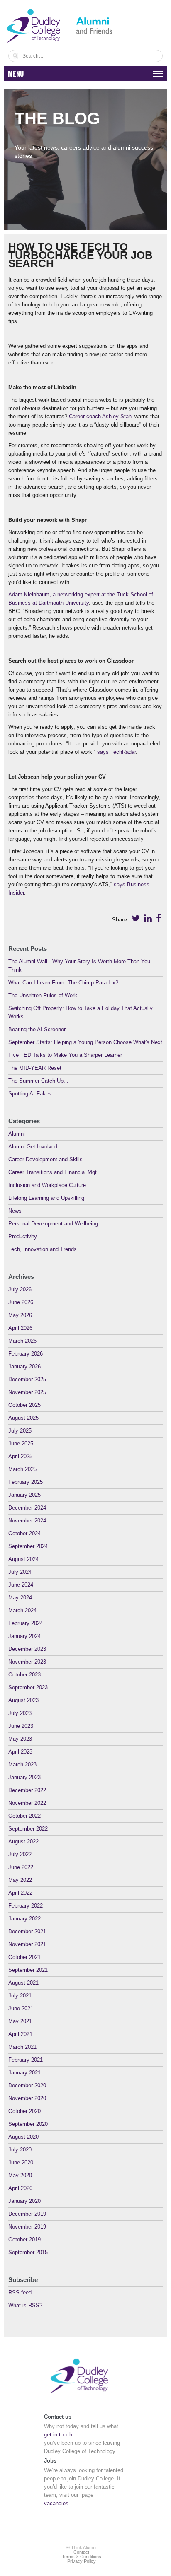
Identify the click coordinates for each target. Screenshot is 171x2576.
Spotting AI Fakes (30, 1094)
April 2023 (20, 1752)
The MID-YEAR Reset (35, 1068)
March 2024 (22, 1610)
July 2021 (20, 1996)
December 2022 (27, 1790)
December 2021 (27, 1931)
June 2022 (21, 1867)
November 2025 (27, 1392)
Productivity (23, 1236)
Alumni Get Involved (33, 1147)
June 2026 (21, 1302)
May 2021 (20, 2021)
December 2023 (27, 1649)
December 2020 (27, 2085)
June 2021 (21, 2008)
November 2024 (27, 1521)
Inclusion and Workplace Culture (47, 1185)
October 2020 (24, 2111)
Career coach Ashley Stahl (101, 416)
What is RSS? (25, 2305)
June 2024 (21, 1585)
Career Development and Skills (45, 1159)
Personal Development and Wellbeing (53, 1224)
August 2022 (23, 1842)
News (15, 1211)
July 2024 (20, 1572)
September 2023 (28, 1687)
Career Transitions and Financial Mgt (53, 1172)
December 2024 (27, 1508)
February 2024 (26, 1623)
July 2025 (20, 1431)
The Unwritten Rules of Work (43, 995)
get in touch (58, 2435)
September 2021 (28, 1970)
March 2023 (22, 1764)
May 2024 (20, 1598)
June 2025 (21, 1444)
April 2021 (20, 2034)
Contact (81, 2552)
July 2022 (20, 1854)
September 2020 (28, 2124)
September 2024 (28, 1546)
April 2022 (20, 1893)
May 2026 (20, 1315)
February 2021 (26, 2060)
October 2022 (24, 1816)
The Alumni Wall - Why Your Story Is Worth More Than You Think (79, 966)
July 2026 (20, 1289)
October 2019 (24, 2240)
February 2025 (26, 1482)
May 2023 (20, 1739)
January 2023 (24, 1777)
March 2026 (22, 1341)
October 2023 (24, 1675)
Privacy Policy (82, 2561)
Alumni (17, 1134)
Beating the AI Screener (37, 1029)
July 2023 (20, 1713)
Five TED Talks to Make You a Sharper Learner (65, 1055)
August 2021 (23, 1983)
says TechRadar (116, 752)
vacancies (56, 2503)
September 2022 (28, 1829)
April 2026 (20, 1328)
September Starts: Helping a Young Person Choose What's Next (85, 1042)
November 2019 (27, 2227)
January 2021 (24, 2073)
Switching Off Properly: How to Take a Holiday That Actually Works (81, 1012)
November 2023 (27, 1662)
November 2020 (27, 2098)
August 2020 (23, 2137)
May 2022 (20, 1880)
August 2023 (23, 1700)
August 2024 (23, 1559)
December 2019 (27, 2214)
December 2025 (27, 1379)
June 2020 (21, 2162)
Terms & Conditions (82, 2557)
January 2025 (24, 1495)
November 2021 (27, 1944)
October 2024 (24, 1533)
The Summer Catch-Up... (38, 1081)
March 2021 (22, 2047)
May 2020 (20, 2175)
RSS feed (20, 2293)
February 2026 (26, 1354)
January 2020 (24, 2201)
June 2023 (21, 1726)
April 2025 (20, 1456)
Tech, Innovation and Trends (43, 1249)
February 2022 (26, 1906)
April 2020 (20, 2188)
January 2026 (24, 1366)
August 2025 (23, 1418)
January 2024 (24, 1636)
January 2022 (24, 1919)
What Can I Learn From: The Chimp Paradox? (63, 983)
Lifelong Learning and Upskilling (46, 1198)
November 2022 (27, 1803)
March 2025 (22, 1469)
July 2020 (20, 2150)
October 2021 (24, 1957)
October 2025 (24, 1405)
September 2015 (28, 2252)
